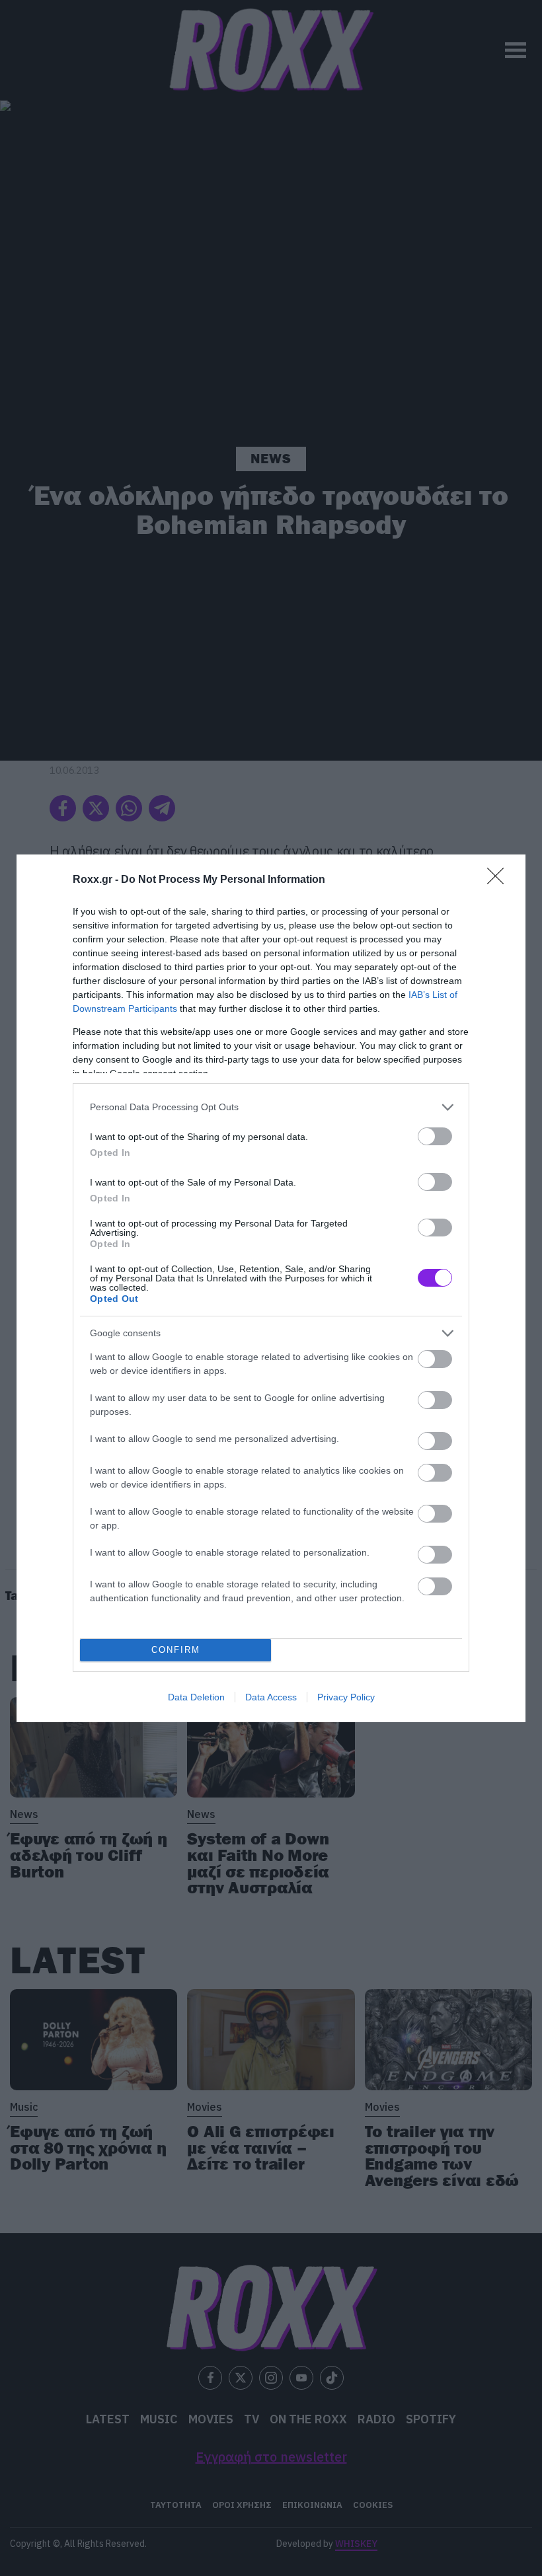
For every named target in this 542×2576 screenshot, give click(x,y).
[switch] (435, 1136)
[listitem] (271, 1107)
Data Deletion (196, 1697)
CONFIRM (176, 1650)
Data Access (271, 1697)
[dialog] (271, 1288)
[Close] (500, 880)
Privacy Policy (346, 1697)
